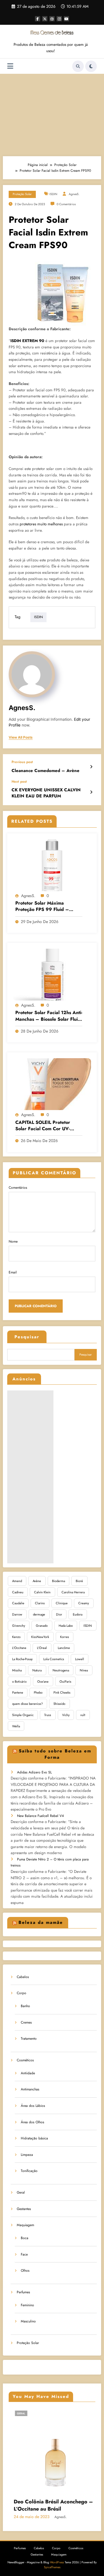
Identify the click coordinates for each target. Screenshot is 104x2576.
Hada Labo (66, 1626)
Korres (65, 1637)
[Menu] (10, 66)
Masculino (28, 2321)
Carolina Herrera (73, 1592)
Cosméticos (25, 2060)
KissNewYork (40, 1637)
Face (24, 2254)
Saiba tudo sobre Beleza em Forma (55, 1754)
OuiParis (65, 1682)
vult (83, 1715)
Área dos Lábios (33, 2106)
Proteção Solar (22, 194)
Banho (25, 2006)
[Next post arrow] (91, 792)
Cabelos (23, 1977)
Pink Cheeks (62, 1692)
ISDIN (53, 194)
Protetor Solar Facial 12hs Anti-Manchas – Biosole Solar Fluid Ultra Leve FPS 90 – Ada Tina (49, 1016)
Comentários (18, 1188)
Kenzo (16, 1637)
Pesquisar (27, 1337)
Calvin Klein (42, 1592)
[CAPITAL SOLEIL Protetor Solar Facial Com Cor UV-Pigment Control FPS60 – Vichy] (52, 1084)
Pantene (18, 1692)
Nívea (84, 1670)
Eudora (78, 1614)
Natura (37, 1670)
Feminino (27, 2305)
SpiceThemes (52, 2567)
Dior (59, 1614)
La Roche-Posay (22, 1659)
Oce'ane (43, 1682)
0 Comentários (66, 204)
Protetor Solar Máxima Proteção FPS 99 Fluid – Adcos (42, 906)
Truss (48, 1715)
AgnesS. (74, 194)
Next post (19, 782)
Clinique (62, 1603)
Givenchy (19, 1626)
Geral (21, 2192)
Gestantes (24, 2209)
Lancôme (64, 1648)
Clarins (40, 1603)
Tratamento (29, 2039)
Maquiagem (25, 2225)
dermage (39, 1614)
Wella (16, 1726)
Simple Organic (23, 1715)
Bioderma (58, 1581)
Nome (13, 1241)
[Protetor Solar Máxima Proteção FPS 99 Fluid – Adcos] (52, 865)
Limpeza (27, 2155)
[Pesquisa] (78, 66)
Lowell (80, 1659)
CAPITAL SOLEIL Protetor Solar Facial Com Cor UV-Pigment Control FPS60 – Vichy (43, 1126)
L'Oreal (42, 1648)
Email (13, 1272)
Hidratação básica (34, 2138)
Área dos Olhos (32, 2122)
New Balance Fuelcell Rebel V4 (40, 1816)
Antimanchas (30, 2089)
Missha (17, 1670)
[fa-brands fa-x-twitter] (45, 19)
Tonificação (29, 2171)
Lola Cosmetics (54, 1659)
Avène (37, 1581)
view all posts (21, 737)
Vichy (66, 1715)
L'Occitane (19, 1648)
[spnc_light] (91, 66)
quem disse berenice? (27, 1704)
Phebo (38, 1692)
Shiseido (59, 1704)
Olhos (25, 2271)
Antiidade (28, 2073)
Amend (17, 1581)
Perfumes (23, 2292)
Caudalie (18, 1603)
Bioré (79, 1581)
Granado (42, 1626)
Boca (25, 2238)
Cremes (26, 2022)
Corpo (22, 1993)
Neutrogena (61, 1670)
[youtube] (66, 19)
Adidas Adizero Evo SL (34, 1772)
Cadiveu (18, 1592)
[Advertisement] (52, 114)
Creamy (84, 1603)
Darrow (17, 1614)
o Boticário (19, 1682)
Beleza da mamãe (41, 1922)
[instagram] (59, 19)
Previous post (22, 762)
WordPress (57, 2562)
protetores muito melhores (41, 524)
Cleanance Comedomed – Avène (45, 771)
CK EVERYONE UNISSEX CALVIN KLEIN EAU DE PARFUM (46, 793)
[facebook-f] (38, 19)
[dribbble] (52, 19)
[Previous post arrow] (91, 767)
